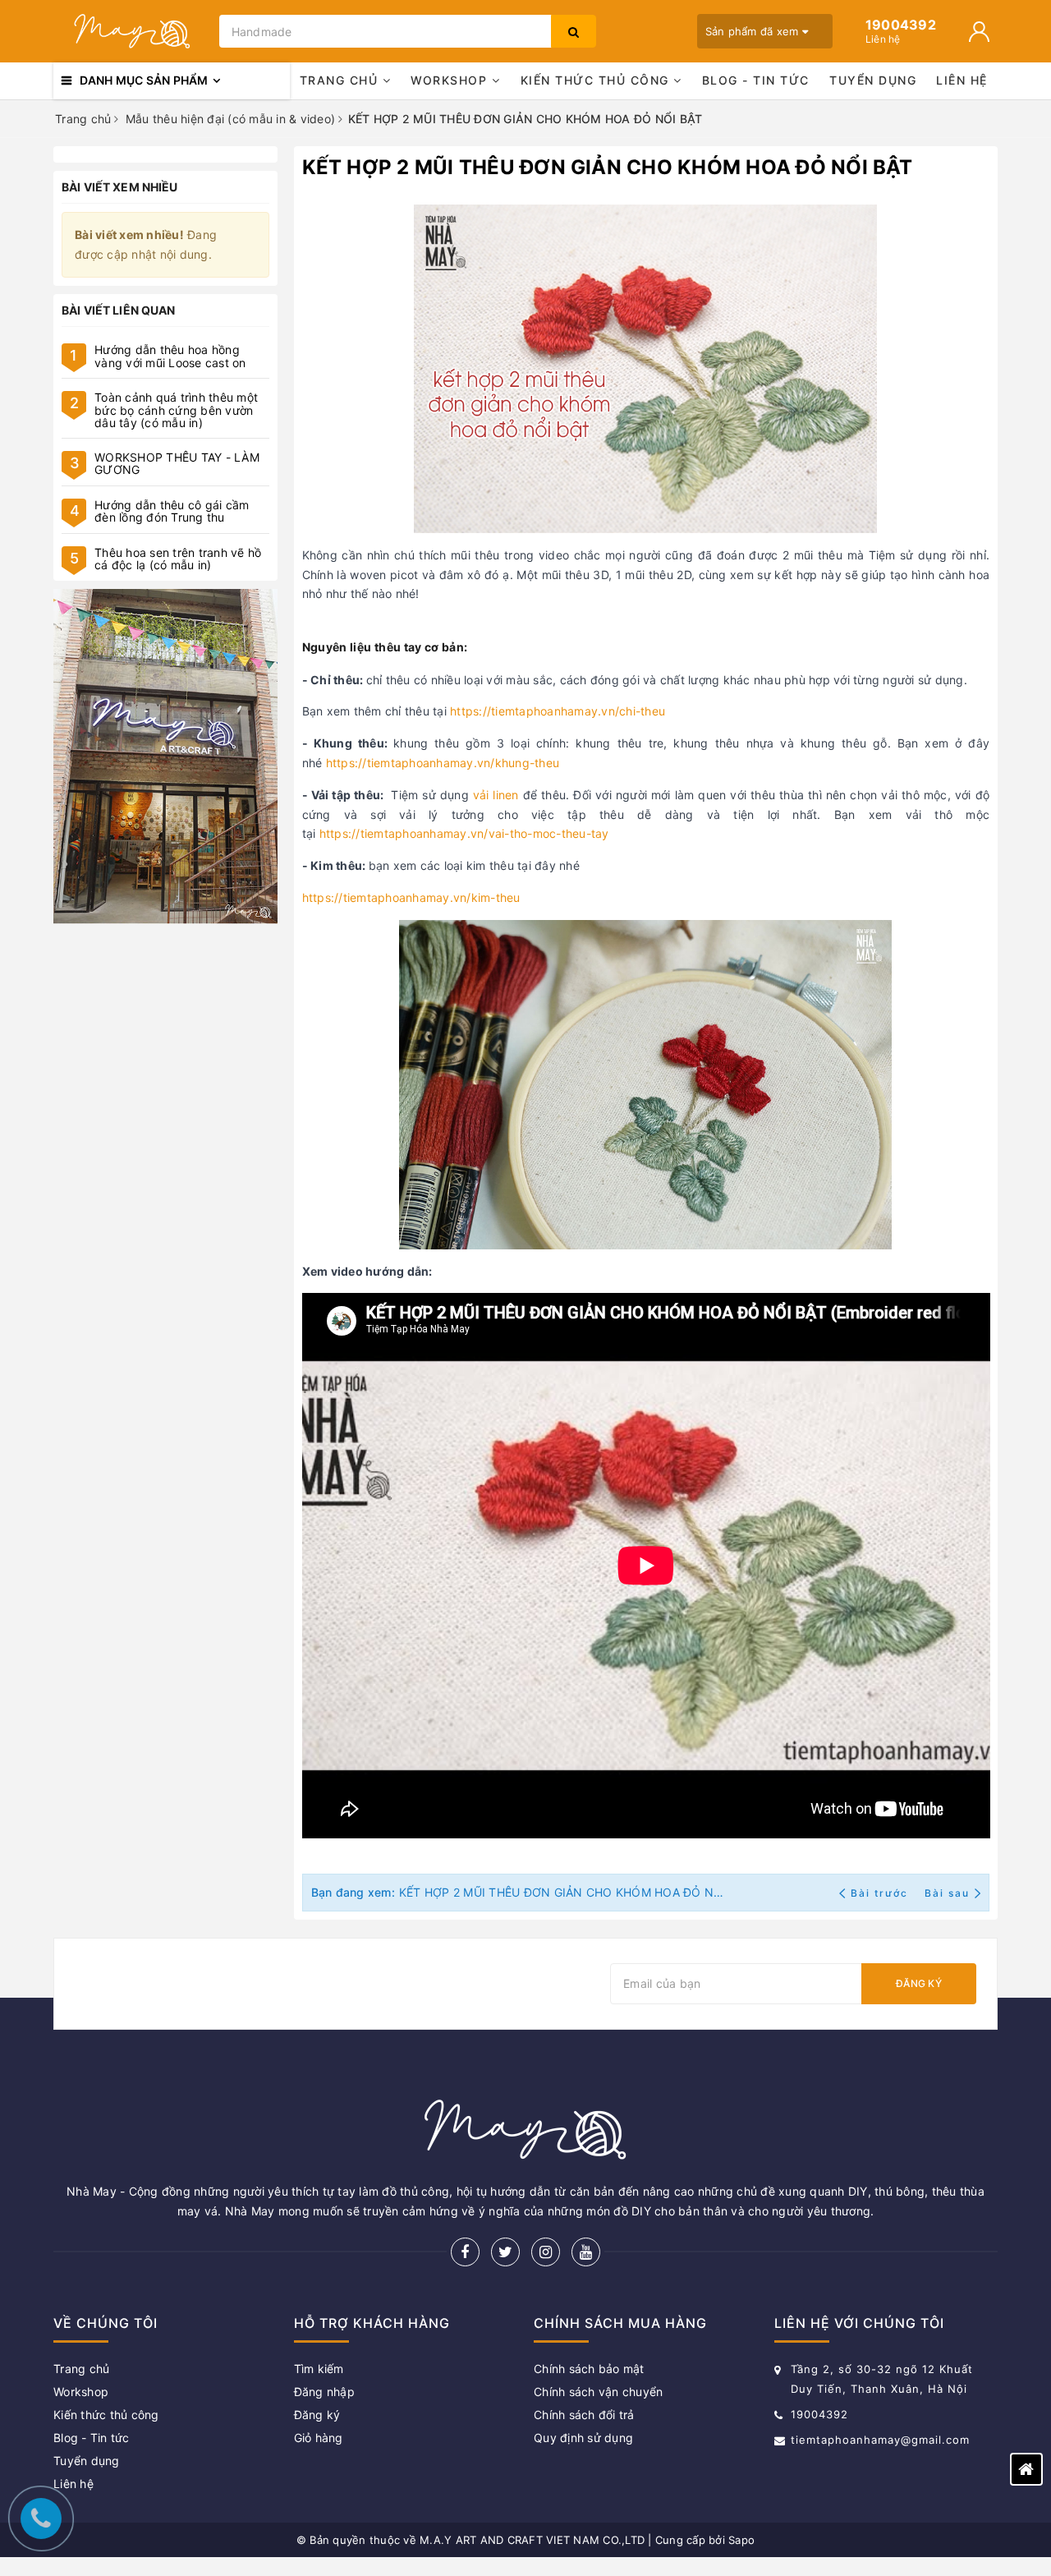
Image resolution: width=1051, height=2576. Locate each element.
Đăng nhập (324, 2392)
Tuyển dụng (873, 80)
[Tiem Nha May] (165, 757)
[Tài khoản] (979, 32)
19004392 (819, 2414)
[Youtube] (586, 2252)
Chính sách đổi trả (584, 2415)
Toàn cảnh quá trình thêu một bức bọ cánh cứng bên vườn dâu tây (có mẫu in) (176, 410)
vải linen (496, 795)
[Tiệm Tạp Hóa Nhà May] (132, 31)
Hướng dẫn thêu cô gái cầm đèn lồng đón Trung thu (172, 511)
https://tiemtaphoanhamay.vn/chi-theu (558, 711)
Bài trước (881, 1893)
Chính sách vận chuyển (598, 2392)
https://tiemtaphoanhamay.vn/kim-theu (411, 897)
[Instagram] (546, 2252)
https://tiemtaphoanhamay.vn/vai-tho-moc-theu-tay (464, 833)
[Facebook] (465, 2252)
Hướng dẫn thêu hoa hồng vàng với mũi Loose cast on (170, 356)
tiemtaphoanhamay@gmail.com (880, 2440)
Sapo (741, 2540)
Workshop (451, 80)
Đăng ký (919, 1983)
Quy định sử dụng (583, 2438)
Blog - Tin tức (756, 80)
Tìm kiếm (319, 2369)
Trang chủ (341, 80)
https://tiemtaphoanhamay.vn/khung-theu (443, 763)
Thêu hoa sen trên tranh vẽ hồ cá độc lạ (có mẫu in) (178, 559)
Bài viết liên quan (119, 310)
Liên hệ (962, 80)
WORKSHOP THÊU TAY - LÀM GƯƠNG (177, 463)
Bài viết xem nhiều (120, 187)
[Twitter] (505, 2252)
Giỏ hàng (319, 2438)
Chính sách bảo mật (589, 2369)
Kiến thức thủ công (597, 80)
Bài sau (947, 1893)
